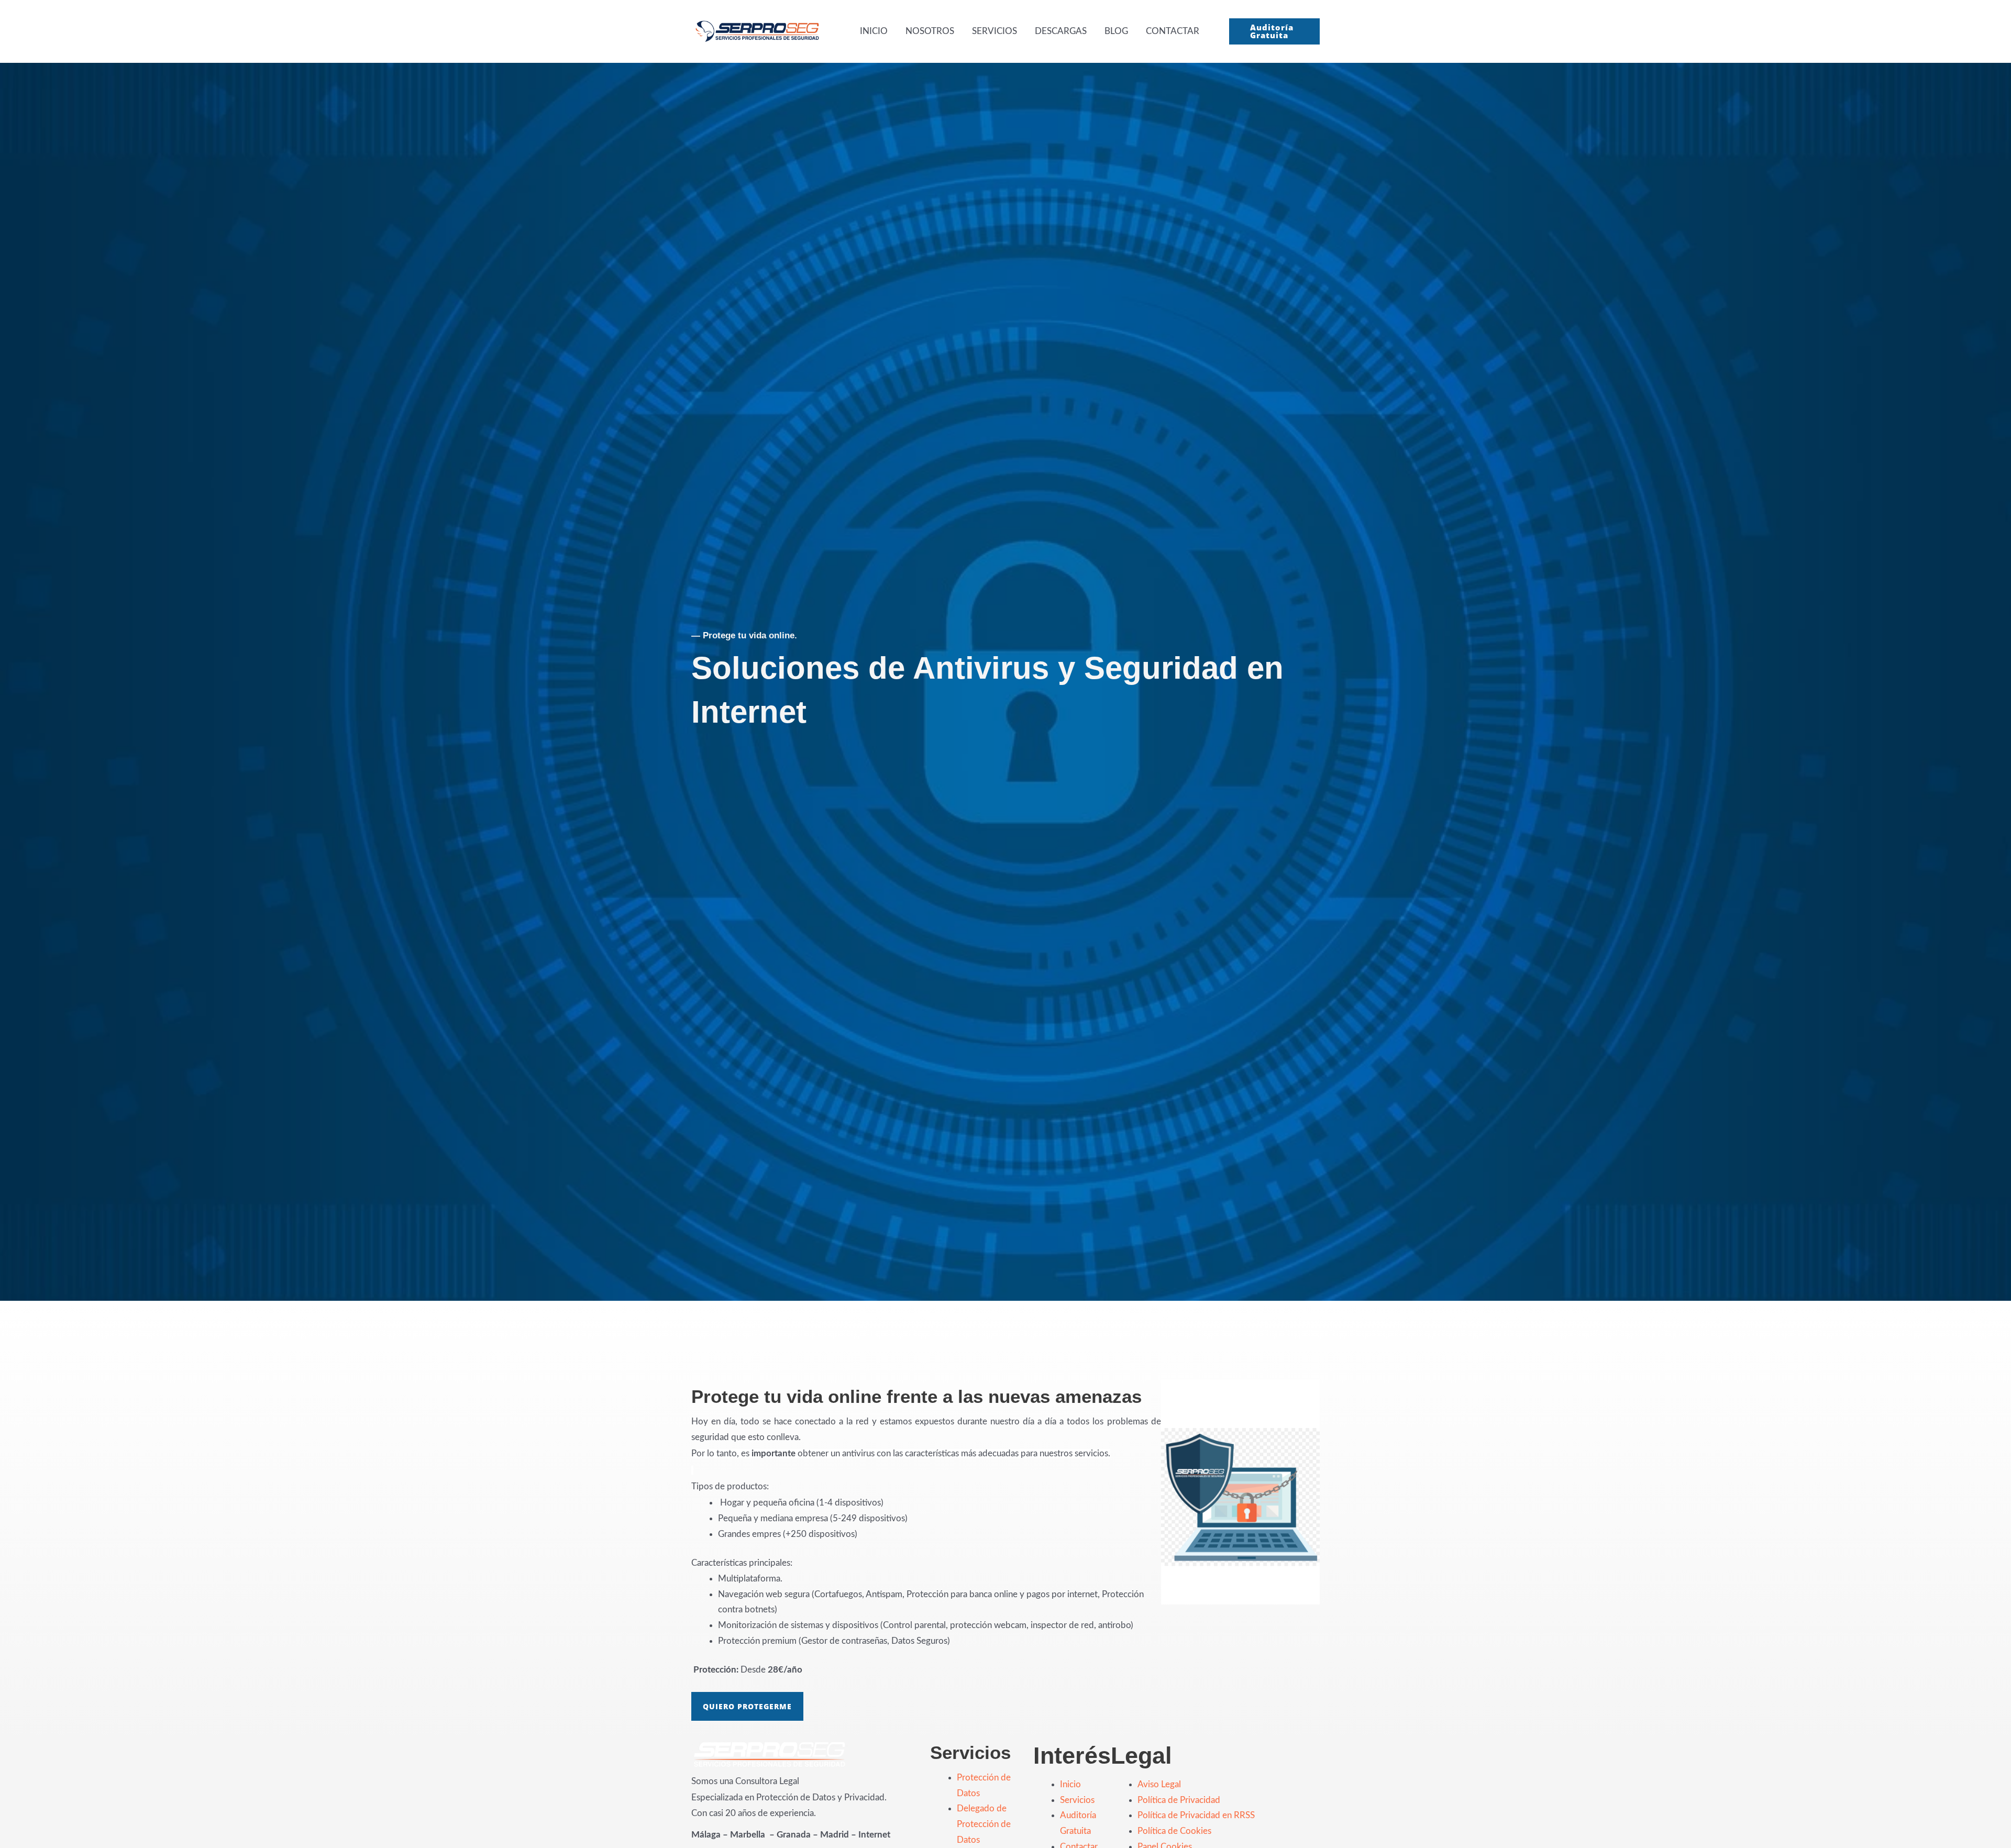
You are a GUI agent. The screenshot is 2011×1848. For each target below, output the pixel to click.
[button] (1274, 31)
